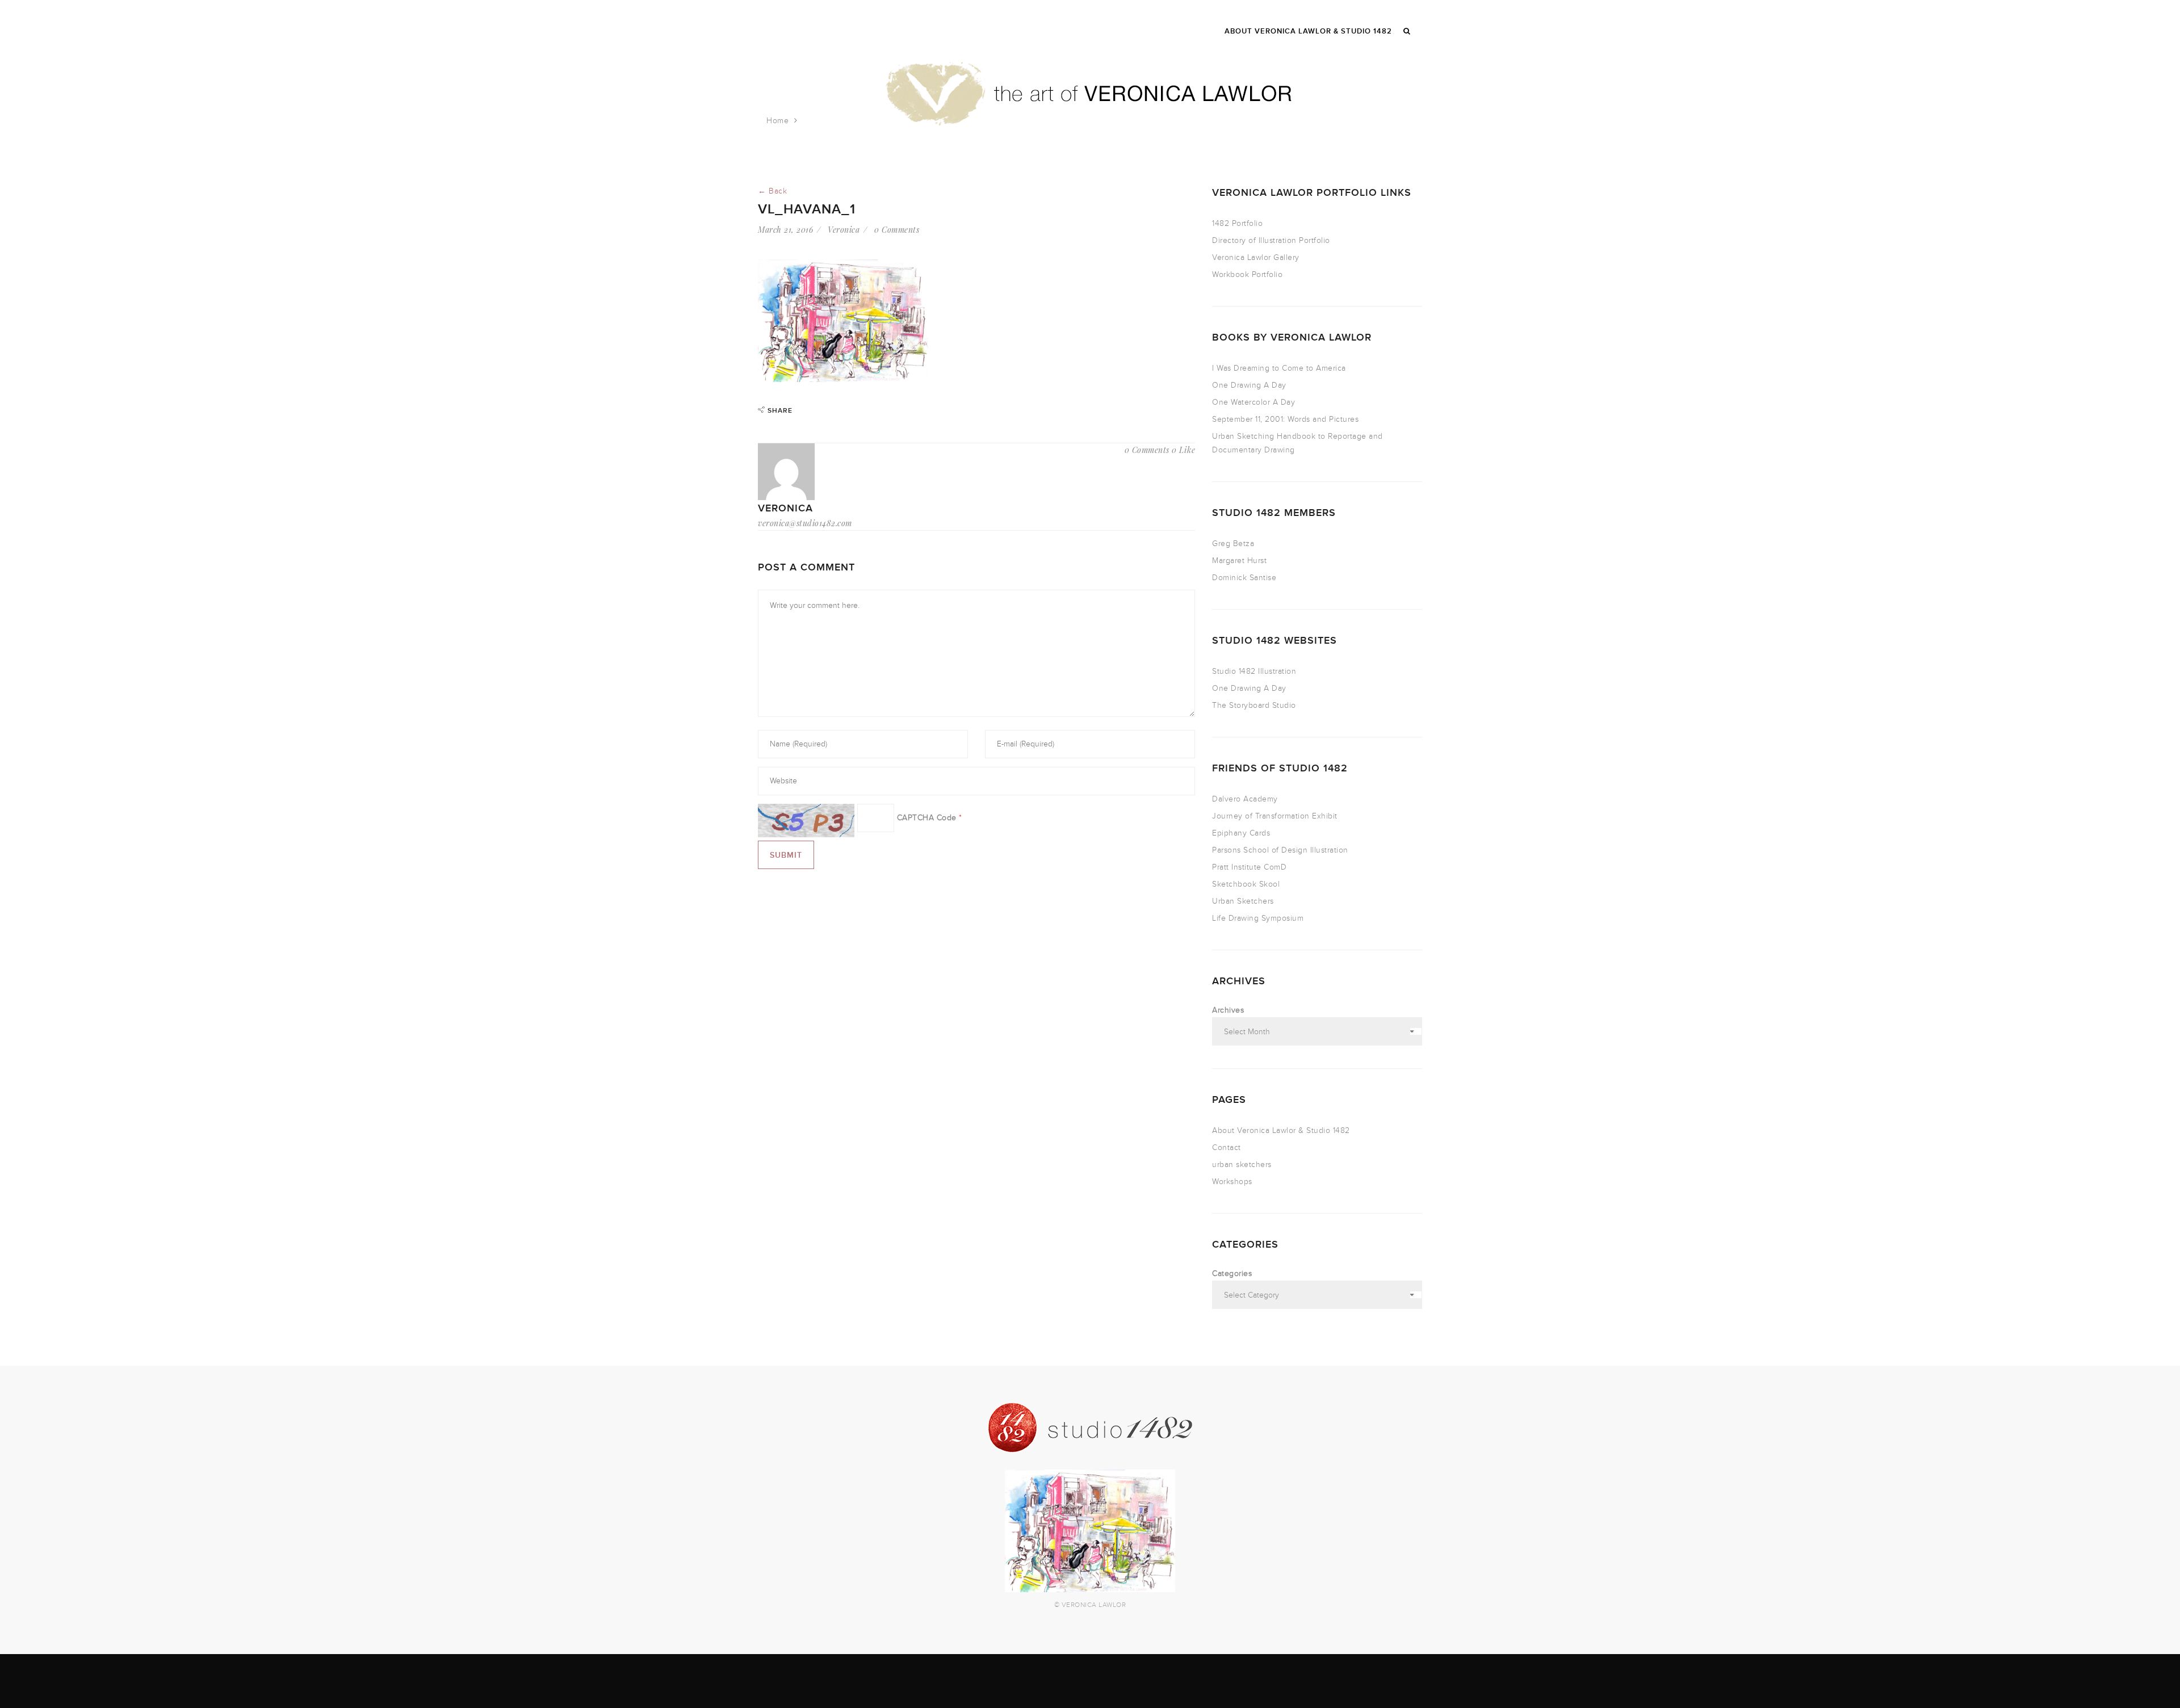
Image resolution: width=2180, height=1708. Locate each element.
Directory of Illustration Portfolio (1271, 240)
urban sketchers (1242, 1164)
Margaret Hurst (1239, 561)
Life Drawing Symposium (1258, 918)
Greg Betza (1233, 544)
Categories (1232, 1273)
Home (777, 121)
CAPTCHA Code (927, 818)
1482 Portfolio (1237, 223)
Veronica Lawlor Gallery (1256, 257)
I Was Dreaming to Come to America (1279, 368)
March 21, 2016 (785, 230)
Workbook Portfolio (1247, 274)
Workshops (1232, 1182)
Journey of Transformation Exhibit (1275, 816)
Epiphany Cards (1241, 833)
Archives (1228, 1010)
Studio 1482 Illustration (1254, 671)
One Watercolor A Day (1253, 402)
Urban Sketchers (1243, 901)
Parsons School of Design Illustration (1280, 850)
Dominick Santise (1244, 578)
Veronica (844, 230)
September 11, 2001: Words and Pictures (1285, 419)
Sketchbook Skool (1246, 884)
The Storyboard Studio (1254, 705)
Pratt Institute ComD (1249, 867)
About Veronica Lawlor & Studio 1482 (1281, 1130)
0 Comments (897, 230)
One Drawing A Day (1249, 385)
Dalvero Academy (1245, 799)
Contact (1227, 1147)
